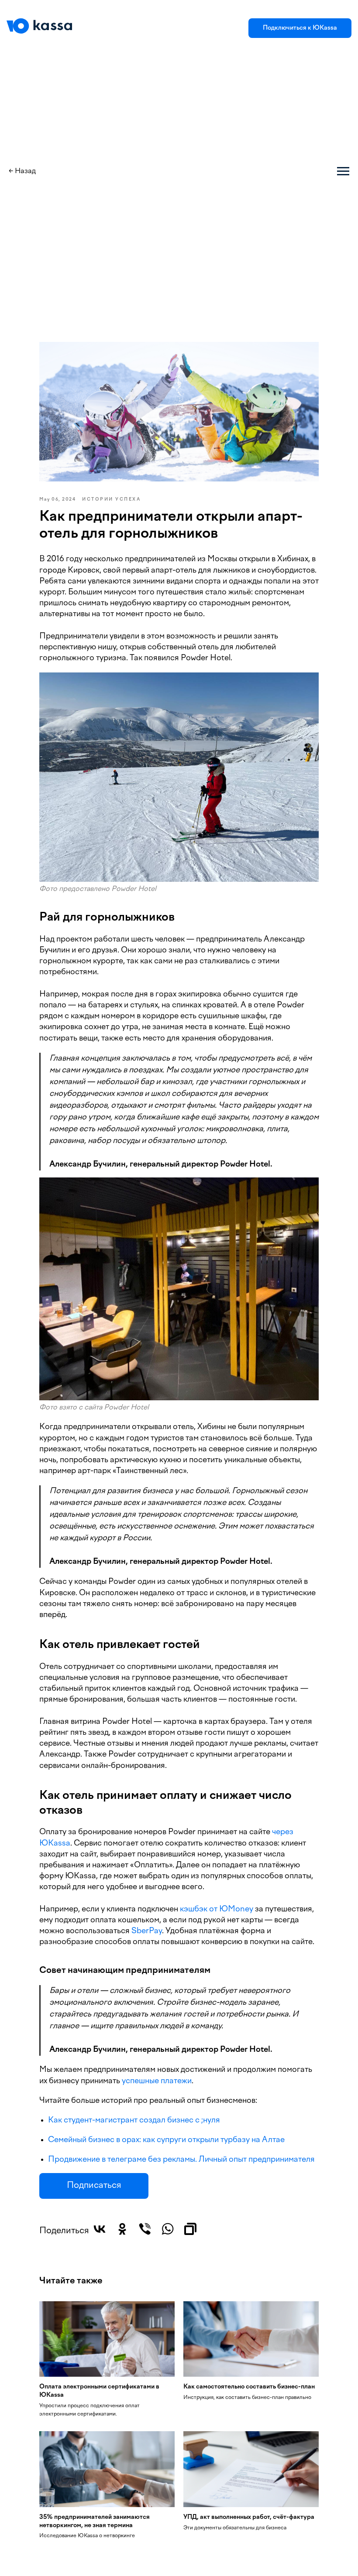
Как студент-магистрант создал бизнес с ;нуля (134, 2121)
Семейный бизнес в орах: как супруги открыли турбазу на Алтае (166, 2140)
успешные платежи (157, 2081)
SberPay (147, 1931)
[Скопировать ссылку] (190, 2229)
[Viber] (145, 2229)
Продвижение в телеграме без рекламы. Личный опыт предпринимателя (181, 2160)
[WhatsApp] (168, 2229)
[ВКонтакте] (100, 2229)
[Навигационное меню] (343, 171)
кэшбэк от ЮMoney (217, 1909)
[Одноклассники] (122, 2229)
